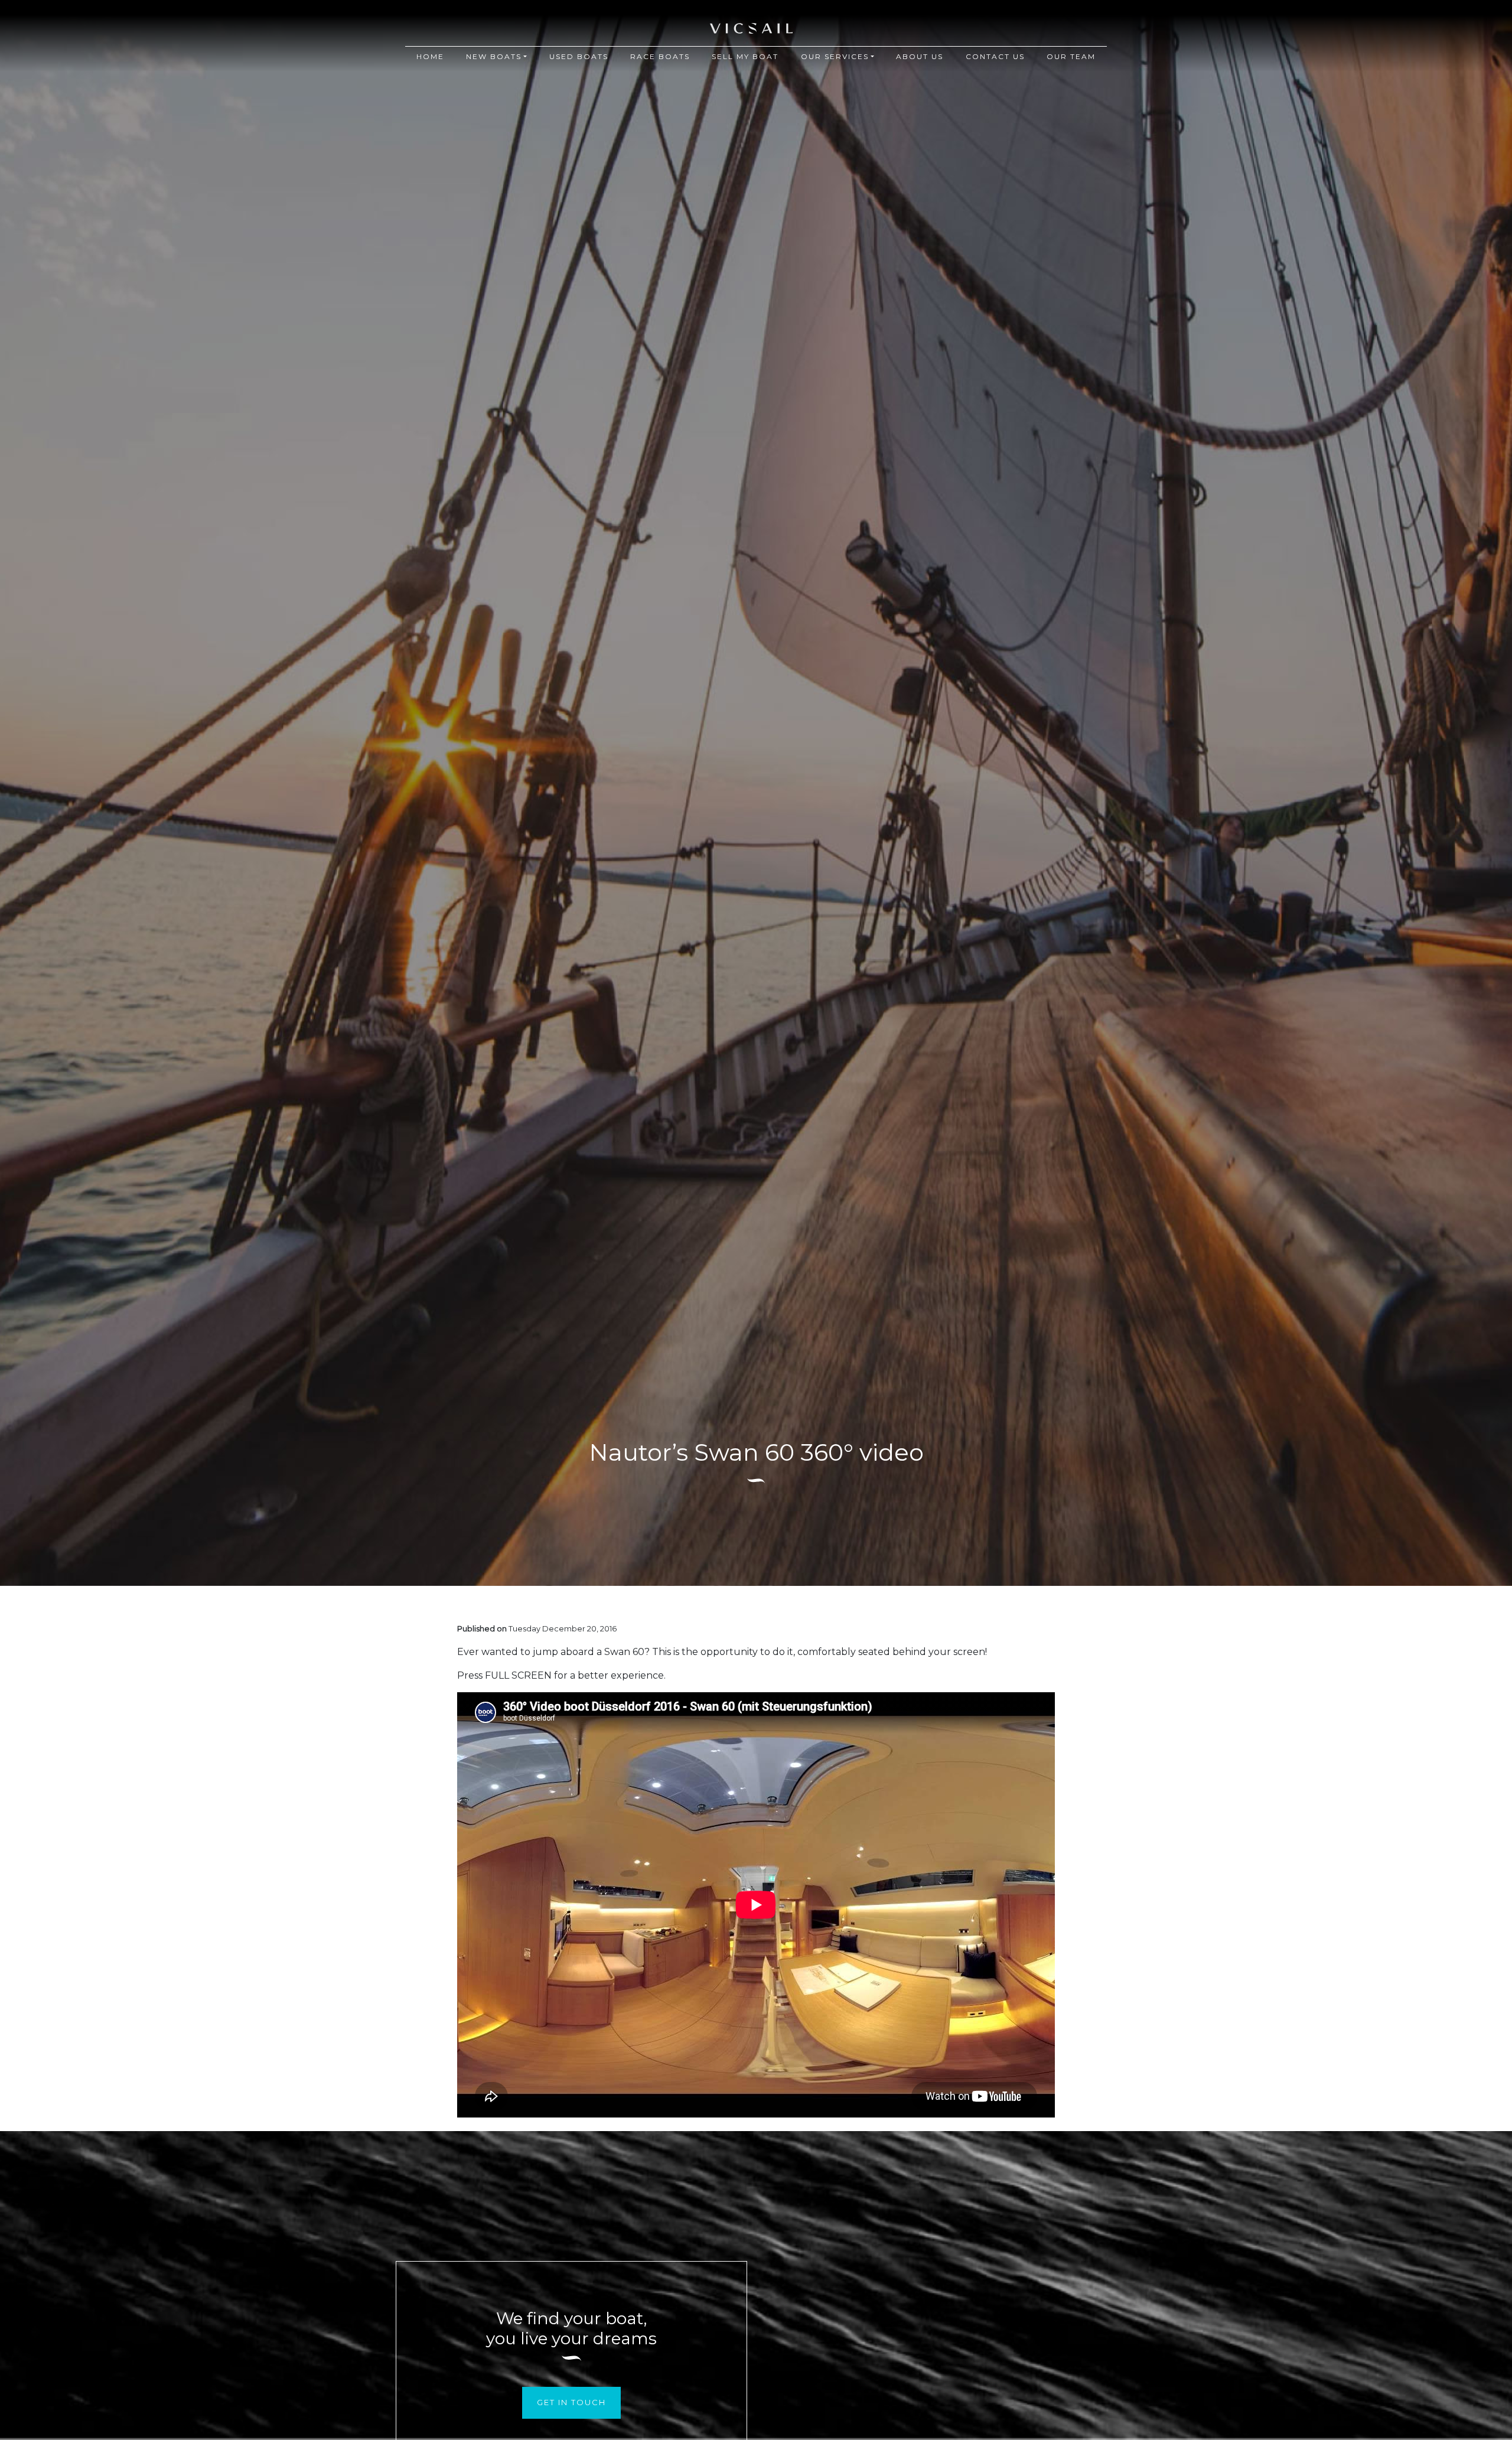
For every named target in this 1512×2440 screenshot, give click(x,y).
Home (430, 56)
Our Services (835, 56)
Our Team (1071, 56)
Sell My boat (745, 56)
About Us (920, 56)
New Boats (494, 56)
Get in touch (571, 2402)
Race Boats (660, 56)
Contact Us (995, 56)
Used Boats (579, 56)
